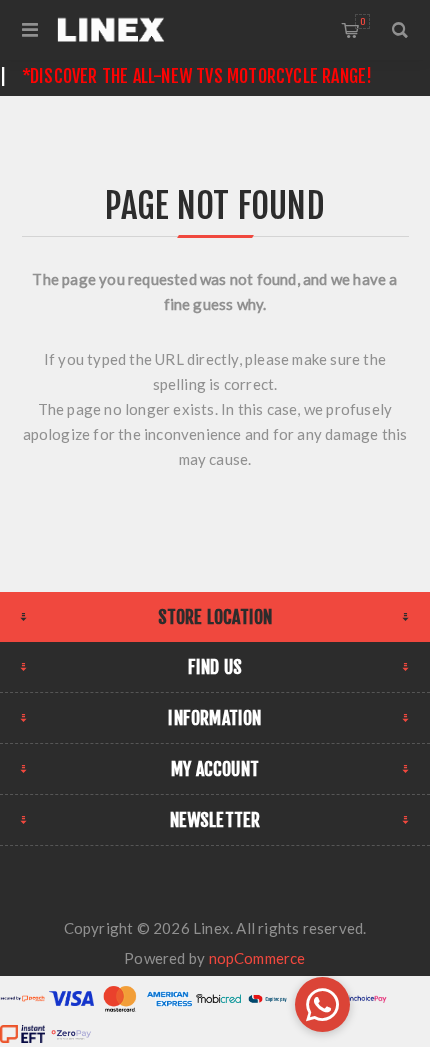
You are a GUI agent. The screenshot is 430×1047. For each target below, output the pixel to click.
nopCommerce (257, 958)
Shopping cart (362, 21)
